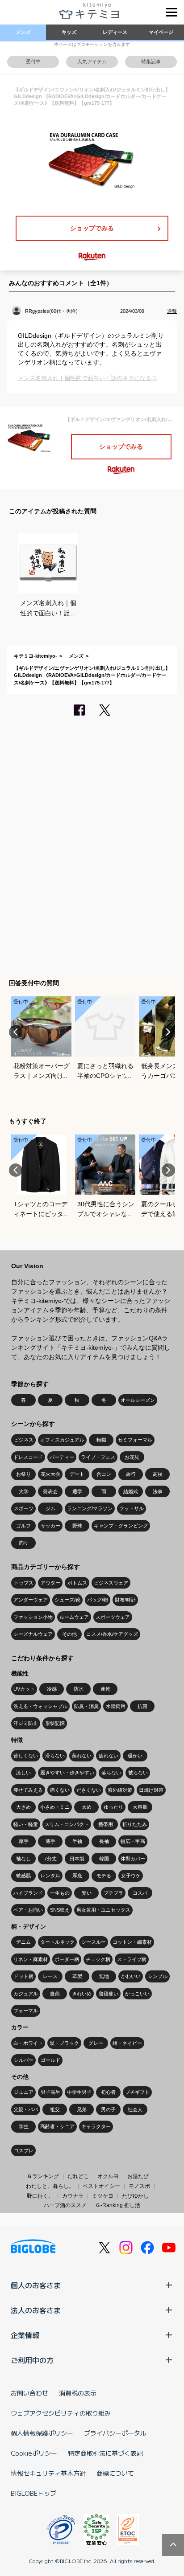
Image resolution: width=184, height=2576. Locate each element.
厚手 (24, 1841)
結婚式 (131, 1491)
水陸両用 (116, 1706)
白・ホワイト (28, 2043)
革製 (77, 1976)
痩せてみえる (28, 1790)
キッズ (69, 32)
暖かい (135, 1756)
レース (50, 1976)
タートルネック (57, 1942)
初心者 (108, 2092)
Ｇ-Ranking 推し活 (118, 2205)
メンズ (23, 32)
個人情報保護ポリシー (42, 2433)
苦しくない (26, 1756)
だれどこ (78, 2176)
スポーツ (24, 1508)
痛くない (60, 1790)
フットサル (132, 1508)
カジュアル (26, 1994)
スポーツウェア (113, 1617)
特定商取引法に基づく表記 (105, 2453)
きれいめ (82, 1994)
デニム (23, 1942)
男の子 (108, 2109)
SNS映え (60, 1910)
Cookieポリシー (34, 2453)
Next (168, 1032)
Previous (16, 1032)
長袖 (104, 1841)
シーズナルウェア (33, 1634)
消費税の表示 (78, 2393)
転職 (101, 1440)
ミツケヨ (103, 2196)
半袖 (77, 1841)
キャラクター (96, 2126)
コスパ (140, 1893)
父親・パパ (26, 2109)
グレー (96, 2043)
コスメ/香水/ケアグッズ (112, 1634)
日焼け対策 (151, 1790)
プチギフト (137, 2092)
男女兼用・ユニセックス (103, 1910)
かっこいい (137, 1994)
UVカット (24, 1689)
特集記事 (151, 61)
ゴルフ (23, 1526)
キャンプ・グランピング (121, 1526)
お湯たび (138, 2176)
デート (77, 1474)
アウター (50, 1583)
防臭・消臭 (86, 1706)
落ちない (111, 1773)
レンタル (50, 1876)
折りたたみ (135, 1824)
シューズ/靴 (67, 1600)
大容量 (140, 1807)
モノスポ (139, 2186)
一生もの (60, 1893)
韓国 (104, 1859)
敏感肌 (23, 1876)
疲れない (109, 1756)
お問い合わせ (29, 2393)
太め (87, 1807)
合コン (104, 1474)
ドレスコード (28, 1457)
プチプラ (113, 1893)
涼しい (23, 1773)
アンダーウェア (31, 1600)
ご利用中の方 (32, 2360)
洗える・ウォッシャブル (40, 1706)
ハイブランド (28, 1893)
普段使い (109, 1994)
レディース (115, 32)
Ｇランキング (43, 2176)
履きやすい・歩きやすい (67, 1773)
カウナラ (73, 2196)
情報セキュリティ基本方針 (48, 2473)
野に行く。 (40, 2196)
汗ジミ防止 (26, 1723)
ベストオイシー (101, 2186)
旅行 (131, 1474)
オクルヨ (108, 2176)
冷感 (52, 1689)
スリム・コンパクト (67, 1824)
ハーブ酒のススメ (65, 2205)
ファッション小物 (33, 1617)
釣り (24, 1543)
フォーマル (26, 2011)
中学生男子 (79, 2092)
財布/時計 (125, 1600)
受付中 (33, 61)
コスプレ (24, 2150)
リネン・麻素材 (31, 1959)
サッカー (50, 1526)
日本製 (77, 1859)
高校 (158, 1474)
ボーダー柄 (67, 1959)
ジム (50, 1508)
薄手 (50, 1841)
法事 (158, 1491)
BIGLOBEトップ (33, 2493)
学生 (24, 2126)
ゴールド (50, 2060)
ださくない (89, 1790)
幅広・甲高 (133, 1841)
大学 (24, 1491)
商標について (115, 2473)
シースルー (94, 1942)
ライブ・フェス (98, 1457)
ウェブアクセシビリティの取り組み (61, 2413)
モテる (104, 1876)
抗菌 (142, 1706)
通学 (77, 1491)
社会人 (135, 2109)
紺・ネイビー (127, 2043)
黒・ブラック (64, 2043)
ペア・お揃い (28, 1910)
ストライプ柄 (132, 1959)
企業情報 (25, 2335)
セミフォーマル (135, 1440)
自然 (55, 1994)
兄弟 (82, 2109)
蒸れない (82, 1756)
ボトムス (77, 1583)
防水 (79, 1689)
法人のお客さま (36, 2310)
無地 (104, 1976)
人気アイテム (92, 61)
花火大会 (50, 1474)
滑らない (55, 1756)
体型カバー (133, 1859)
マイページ (161, 32)
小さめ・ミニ (55, 1807)
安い (87, 1893)
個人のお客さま (36, 2285)
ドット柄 (24, 1976)
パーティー (62, 1457)
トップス (24, 1583)
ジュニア (24, 2092)
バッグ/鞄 (98, 1600)
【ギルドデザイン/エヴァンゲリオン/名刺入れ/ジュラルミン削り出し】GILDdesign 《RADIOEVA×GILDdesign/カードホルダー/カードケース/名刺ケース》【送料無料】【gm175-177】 (92, 675)
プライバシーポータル (115, 2433)
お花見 (132, 1457)
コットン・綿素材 (132, 1942)
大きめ (23, 1807)
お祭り (23, 1474)
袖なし (23, 1859)
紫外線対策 (120, 1790)
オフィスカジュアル (62, 1440)
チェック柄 (98, 1959)
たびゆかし (135, 2196)
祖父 (55, 2109)
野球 (77, 1526)
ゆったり (113, 1807)
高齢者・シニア (57, 2126)
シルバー (24, 2060)
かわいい (131, 1976)
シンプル (158, 1976)
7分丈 (50, 1859)
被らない (138, 1773)
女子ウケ (131, 1876)
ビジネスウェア (111, 1583)
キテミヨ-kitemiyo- (36, 656)
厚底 (77, 1876)
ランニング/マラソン (90, 1508)
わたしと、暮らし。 (50, 2186)
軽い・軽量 (26, 1824)
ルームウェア (74, 1617)
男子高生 (50, 2092)
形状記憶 (55, 1723)
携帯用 (106, 1824)
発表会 (50, 1491)
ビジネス (24, 1440)
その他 (69, 1634)
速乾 (105, 1689)
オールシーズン (138, 1400)
